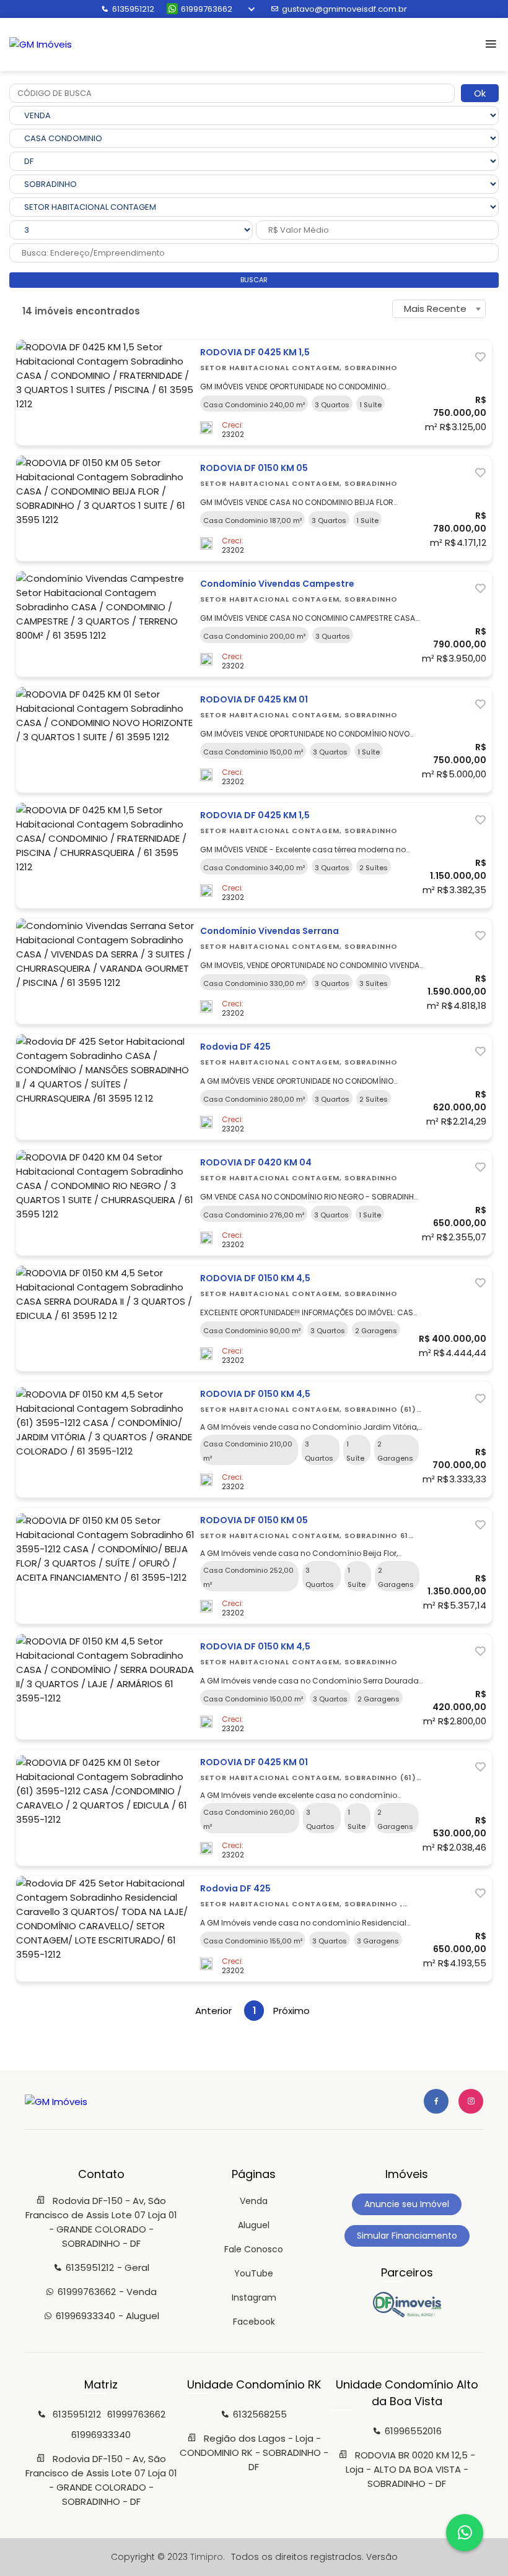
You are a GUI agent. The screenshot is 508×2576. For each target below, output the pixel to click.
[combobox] (439, 309)
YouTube (254, 2273)
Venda (254, 2201)
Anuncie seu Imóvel (407, 2204)
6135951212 (133, 9)
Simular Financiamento (407, 2236)
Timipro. (208, 2557)
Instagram (254, 2297)
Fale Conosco (254, 2249)
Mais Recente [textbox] (435, 309)
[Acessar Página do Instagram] (471, 2101)
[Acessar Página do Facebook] (436, 2101)
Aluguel (254, 2225)
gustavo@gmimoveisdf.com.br (344, 9)
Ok (480, 93)
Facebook (254, 2322)
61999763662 (207, 9)
